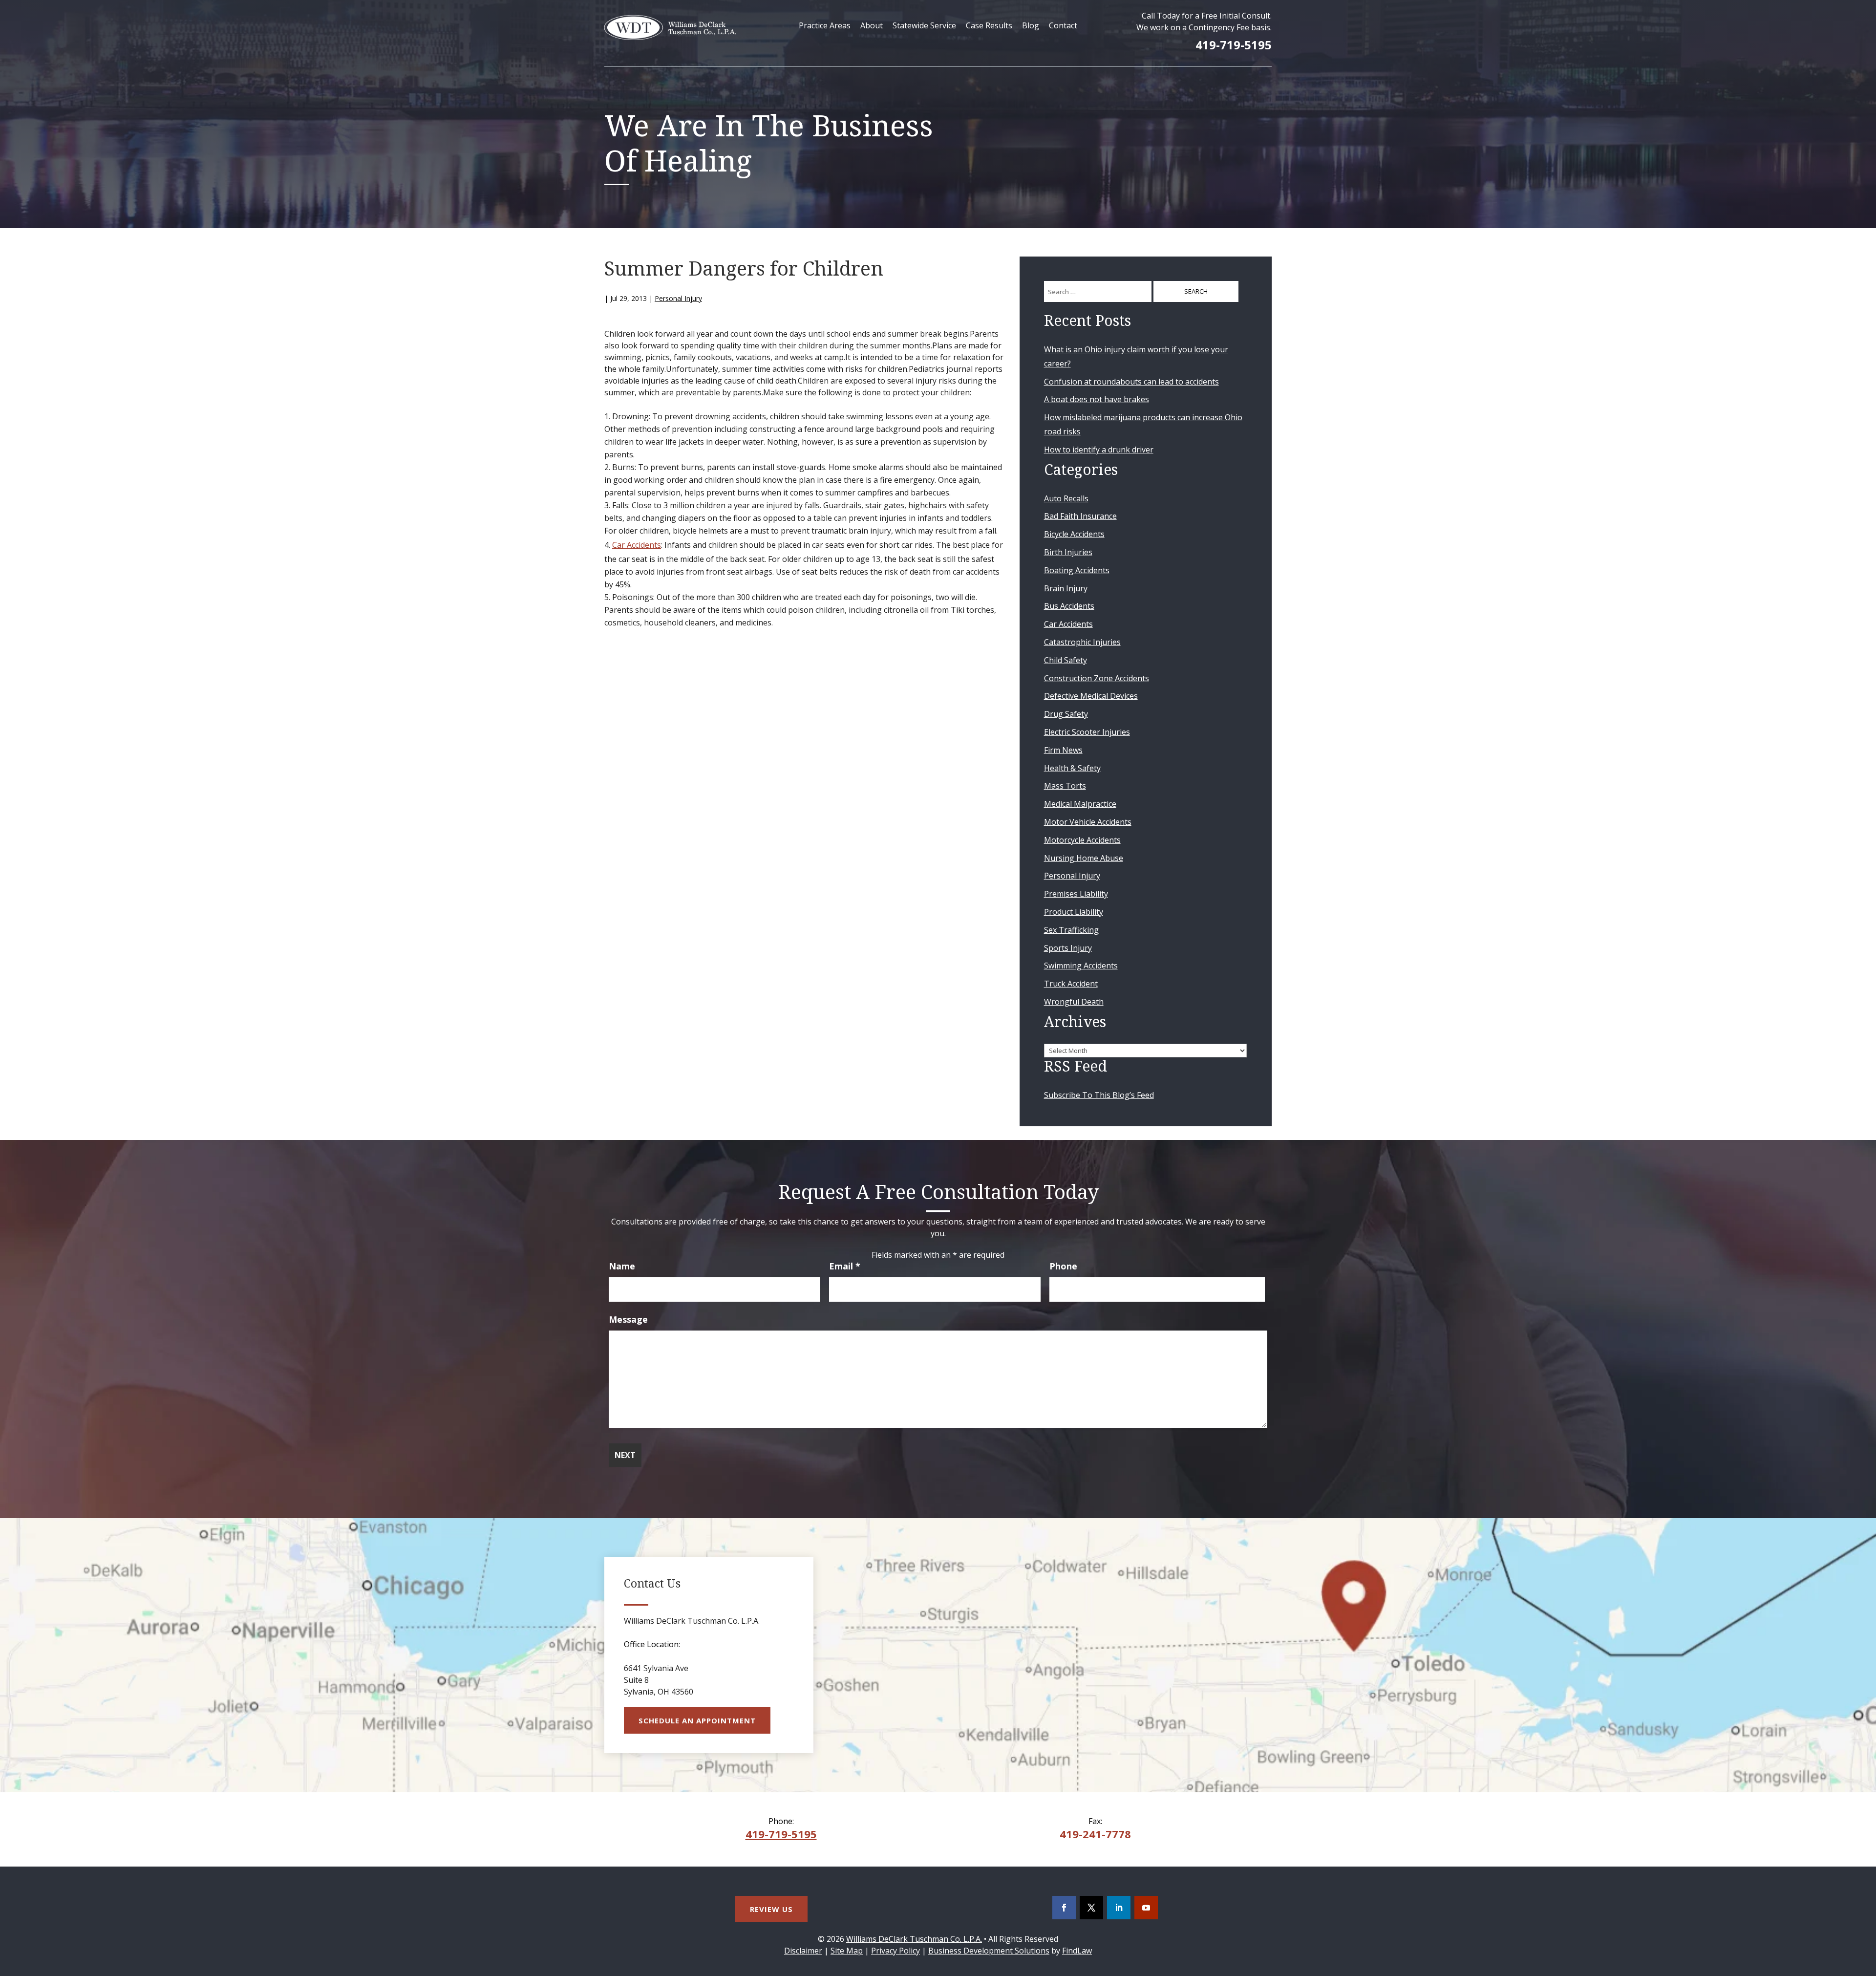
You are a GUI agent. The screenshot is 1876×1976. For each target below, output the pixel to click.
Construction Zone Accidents (1097, 678)
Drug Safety (1066, 714)
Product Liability (1074, 912)
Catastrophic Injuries (1082, 642)
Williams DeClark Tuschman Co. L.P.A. (914, 1939)
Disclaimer (803, 1951)
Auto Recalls (1066, 498)
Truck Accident (1071, 984)
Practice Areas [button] (825, 25)
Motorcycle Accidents (1082, 840)
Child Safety (1066, 660)
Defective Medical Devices (1091, 696)
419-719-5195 (1234, 45)
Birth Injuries (1068, 552)
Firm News (1063, 750)
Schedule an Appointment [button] (697, 1720)
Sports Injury (1068, 948)
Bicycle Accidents (1074, 534)
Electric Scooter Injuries (1087, 732)
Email (845, 1266)
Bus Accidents (1069, 606)
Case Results (989, 25)
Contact (1063, 25)
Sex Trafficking (1071, 930)
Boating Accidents (1077, 570)
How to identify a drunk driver (1099, 450)
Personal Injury (678, 298)
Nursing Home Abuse (1084, 858)
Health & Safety (1072, 768)
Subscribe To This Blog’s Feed (1099, 1095)
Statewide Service (924, 25)
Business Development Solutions (989, 1951)
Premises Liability (1076, 894)
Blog (1031, 25)
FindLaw (1077, 1951)
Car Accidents (637, 545)
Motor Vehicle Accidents (1088, 822)
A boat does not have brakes (1097, 399)
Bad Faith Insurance (1080, 516)
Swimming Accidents (1081, 966)
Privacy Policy (895, 1951)
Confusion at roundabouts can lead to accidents (1131, 382)
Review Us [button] (771, 1909)
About (872, 25)
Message (628, 1319)
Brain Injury (1066, 588)
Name (622, 1266)
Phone (1063, 1266)
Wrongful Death (1074, 1002)
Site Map (847, 1951)
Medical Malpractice (1080, 804)
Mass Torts (1065, 786)
